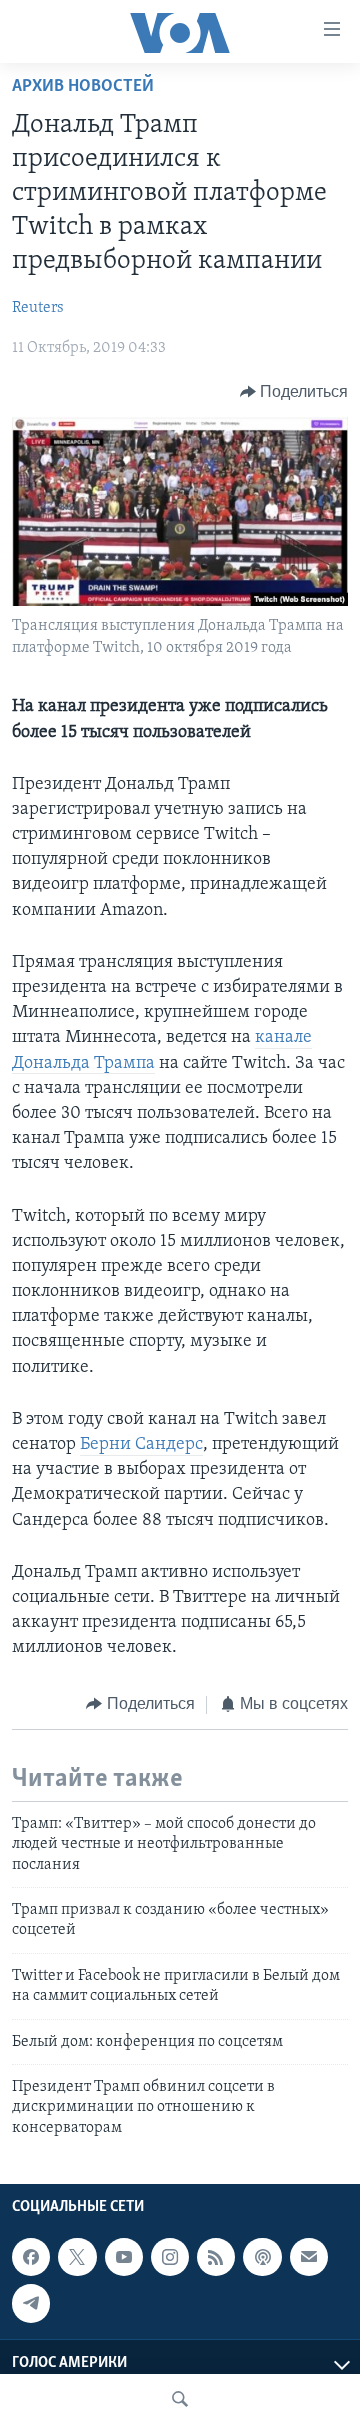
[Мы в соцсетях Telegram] (31, 2304)
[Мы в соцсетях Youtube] (124, 2257)
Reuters (38, 308)
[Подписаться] (309, 2257)
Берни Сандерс (141, 1445)
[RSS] (216, 2257)
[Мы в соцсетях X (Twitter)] (77, 2257)
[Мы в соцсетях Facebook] (31, 2257)
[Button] (294, 392)
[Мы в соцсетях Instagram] (170, 2257)
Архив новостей (83, 87)
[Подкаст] (262, 2257)
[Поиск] (180, 2399)
